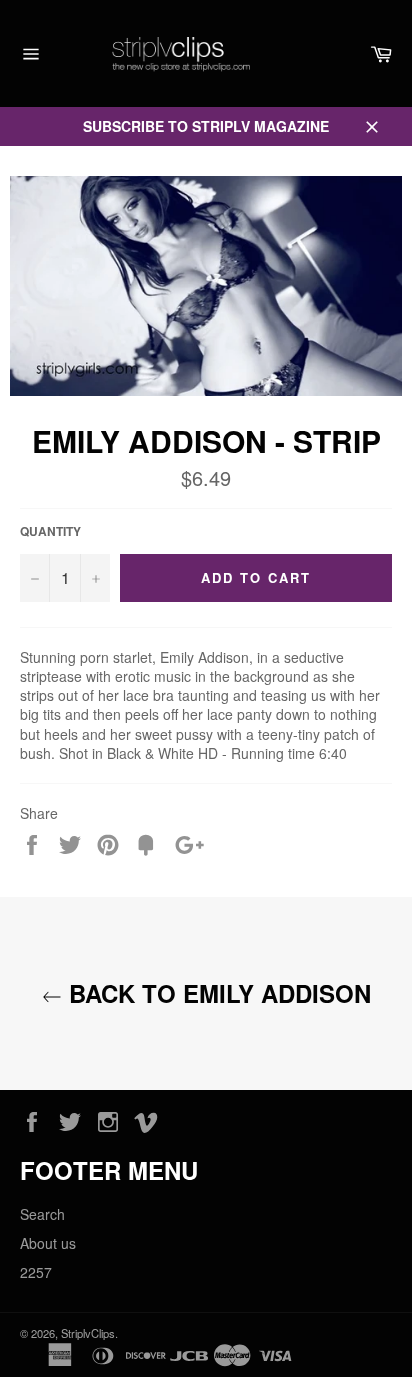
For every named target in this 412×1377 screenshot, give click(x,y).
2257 (36, 1272)
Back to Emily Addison (216, 993)
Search (42, 1214)
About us (48, 1243)
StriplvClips (88, 1333)
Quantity (50, 532)
